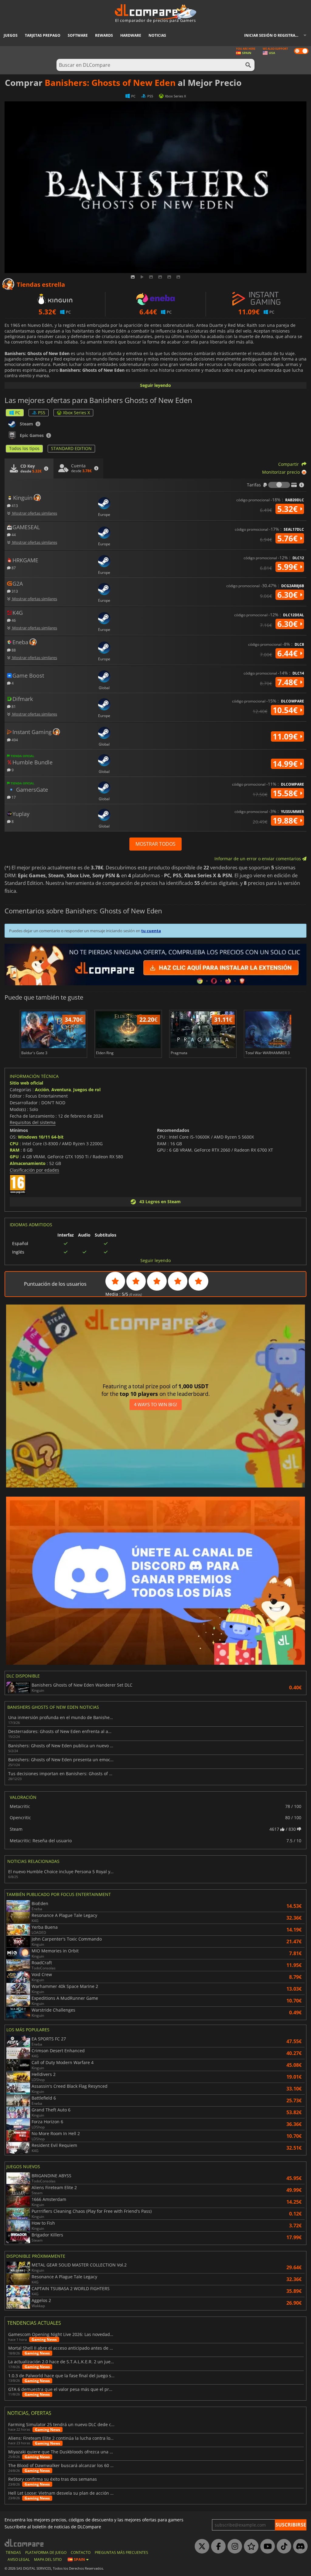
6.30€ (289, 595)
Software (78, 35)
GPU (14, 1157)
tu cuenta (151, 931)
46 (13, 620)
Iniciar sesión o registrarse (273, 35)
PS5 (42, 413)
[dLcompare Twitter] (200, 2547)
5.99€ (289, 567)
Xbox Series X (76, 413)
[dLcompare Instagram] (233, 2547)
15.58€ (286, 793)
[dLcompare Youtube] (266, 2547)
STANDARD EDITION (71, 448)
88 (13, 650)
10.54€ (286, 710)
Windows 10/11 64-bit (41, 1137)
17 (13, 797)
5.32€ (289, 509)
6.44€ (289, 653)
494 (14, 740)
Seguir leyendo (155, 385)
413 (14, 505)
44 (13, 535)
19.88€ (286, 821)
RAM (15, 1150)
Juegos (11, 35)
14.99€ (286, 764)
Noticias (157, 35)
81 (13, 706)
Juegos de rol (87, 1090)
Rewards (104, 35)
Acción (42, 1090)
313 (14, 591)
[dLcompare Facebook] (217, 2547)
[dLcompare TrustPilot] (250, 2547)
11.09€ (286, 736)
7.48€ (289, 682)
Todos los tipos (24, 448)
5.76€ (289, 538)
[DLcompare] (24, 2543)
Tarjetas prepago (43, 35)
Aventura (61, 1090)
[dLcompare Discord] (299, 2547)
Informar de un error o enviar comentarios (258, 859)
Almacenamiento (28, 1163)
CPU (14, 1144)
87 (13, 568)
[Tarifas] (279, 485)
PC (18, 413)
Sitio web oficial (26, 1083)
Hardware (131, 35)
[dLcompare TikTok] (282, 2547)
